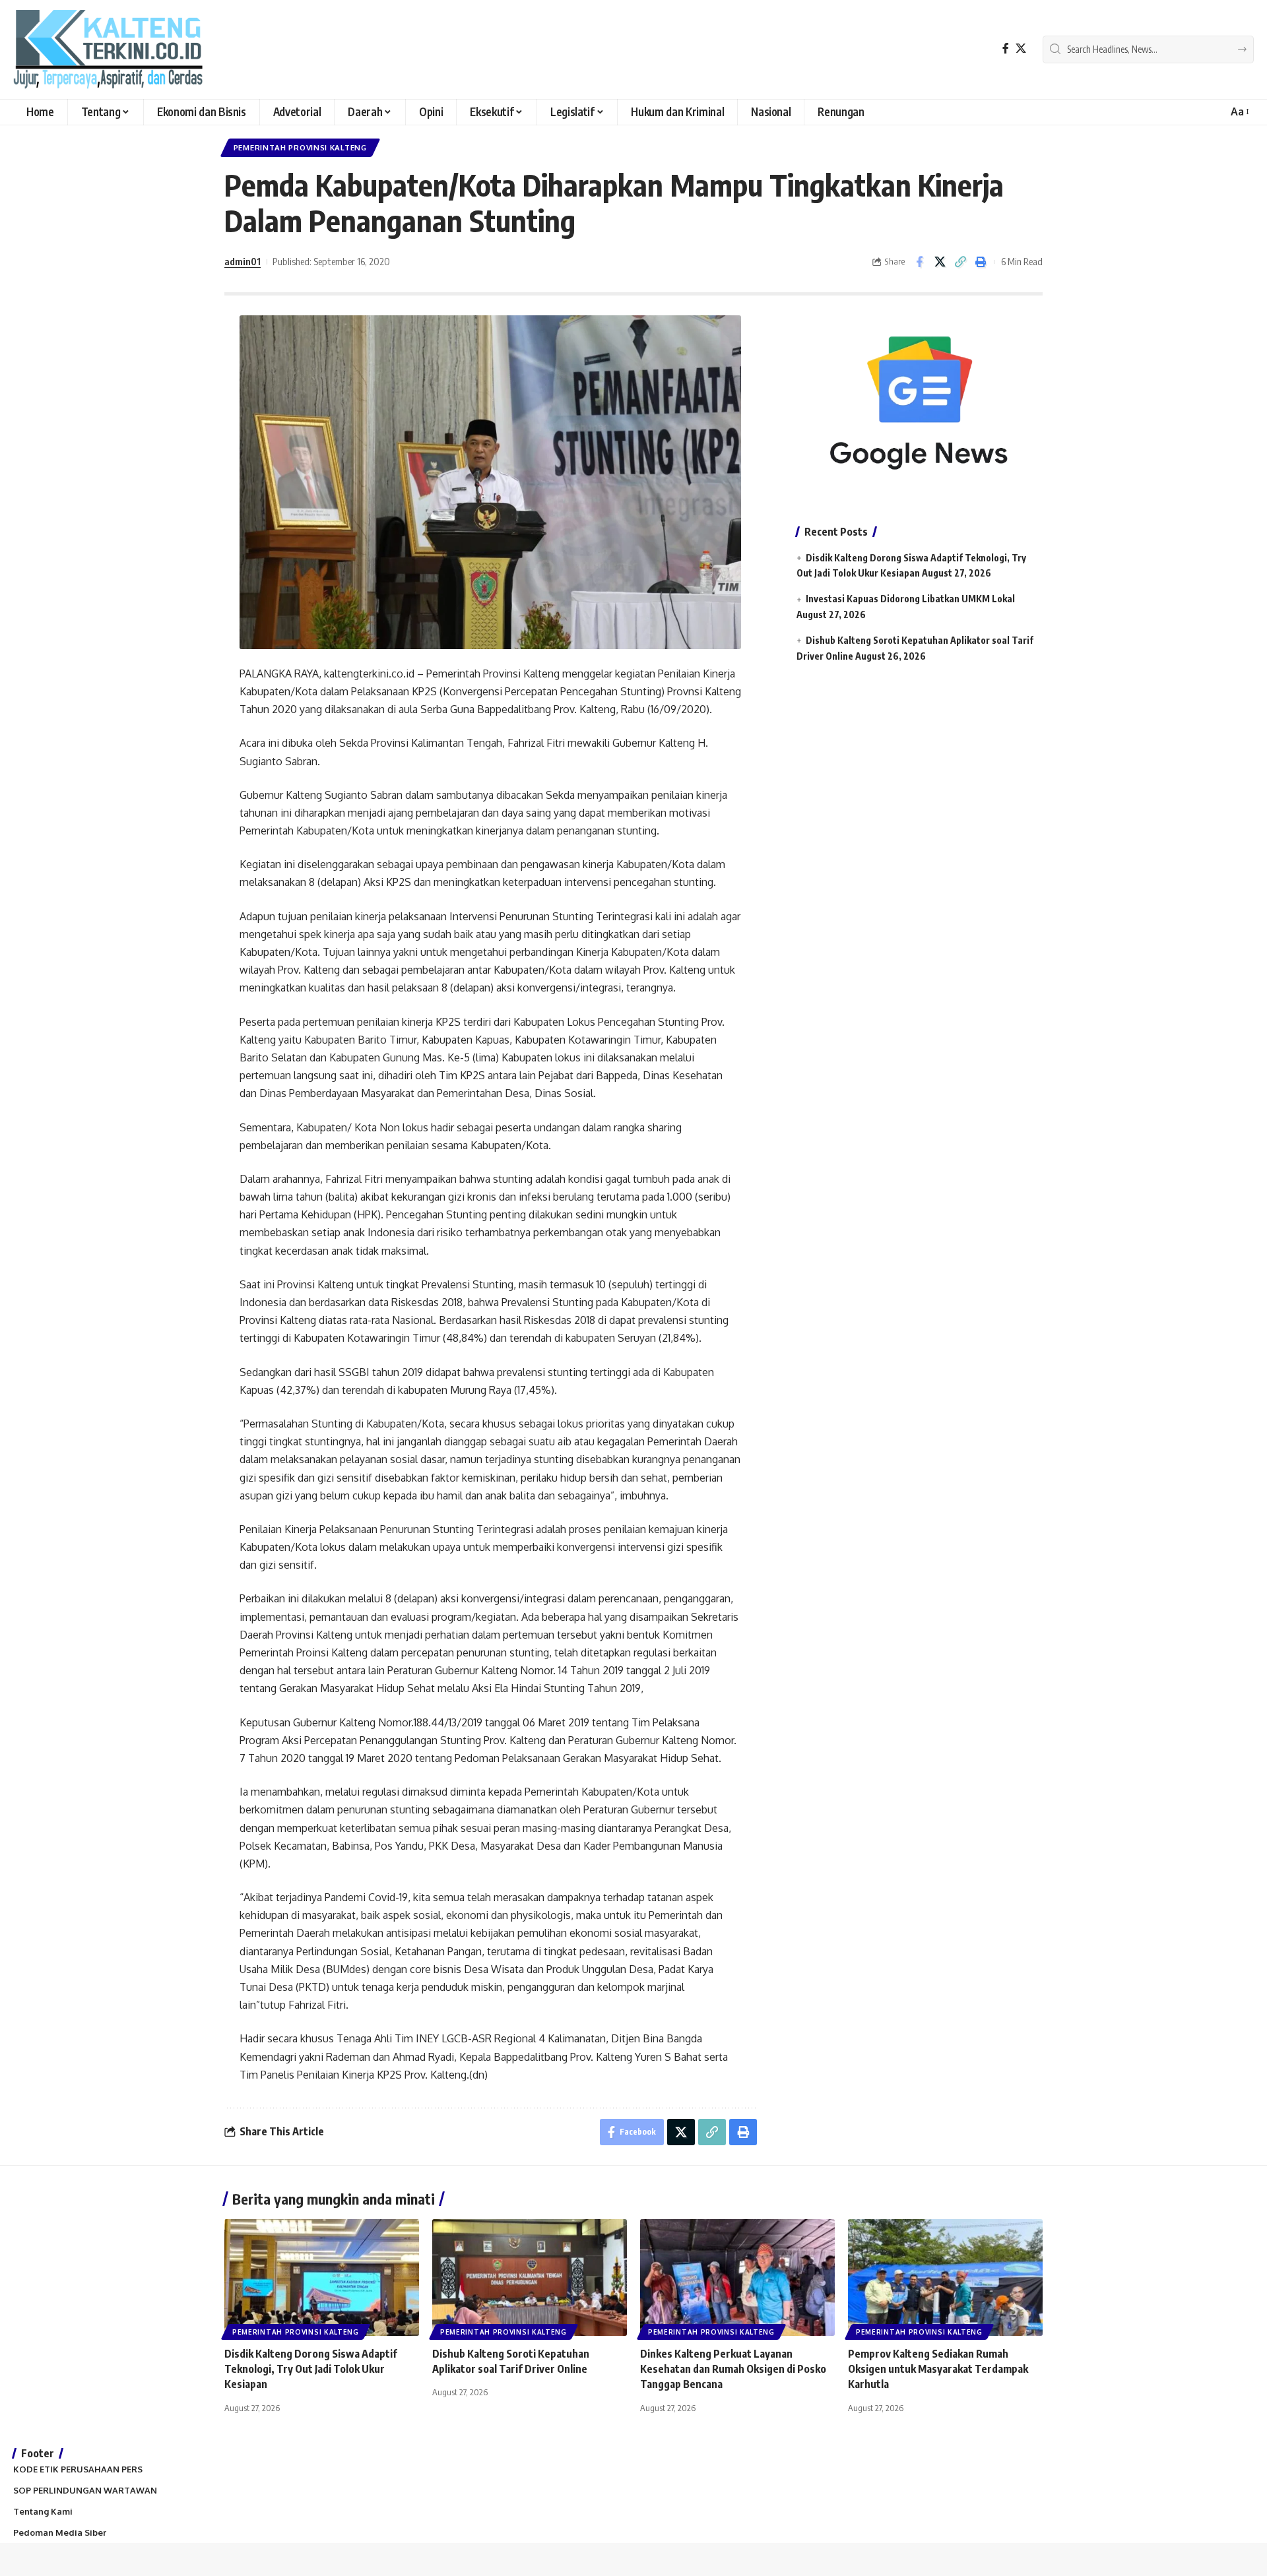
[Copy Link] (960, 262)
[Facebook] (1006, 48)
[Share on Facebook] (919, 262)
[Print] (981, 262)
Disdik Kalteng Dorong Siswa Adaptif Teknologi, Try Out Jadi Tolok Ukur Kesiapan (311, 2369)
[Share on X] (940, 262)
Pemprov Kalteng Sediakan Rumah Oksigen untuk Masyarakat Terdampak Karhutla (938, 2369)
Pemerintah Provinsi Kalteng (300, 147)
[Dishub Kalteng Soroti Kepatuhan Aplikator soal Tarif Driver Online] (530, 2278)
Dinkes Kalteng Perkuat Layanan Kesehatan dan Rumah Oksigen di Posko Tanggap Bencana (733, 2369)
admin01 (243, 261)
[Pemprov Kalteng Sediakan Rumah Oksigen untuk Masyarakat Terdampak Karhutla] (945, 2278)
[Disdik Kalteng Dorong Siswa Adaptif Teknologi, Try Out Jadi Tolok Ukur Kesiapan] (322, 2278)
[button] (1239, 112)
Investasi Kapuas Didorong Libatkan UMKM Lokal (910, 599)
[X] (1021, 48)
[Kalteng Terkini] (108, 49)
